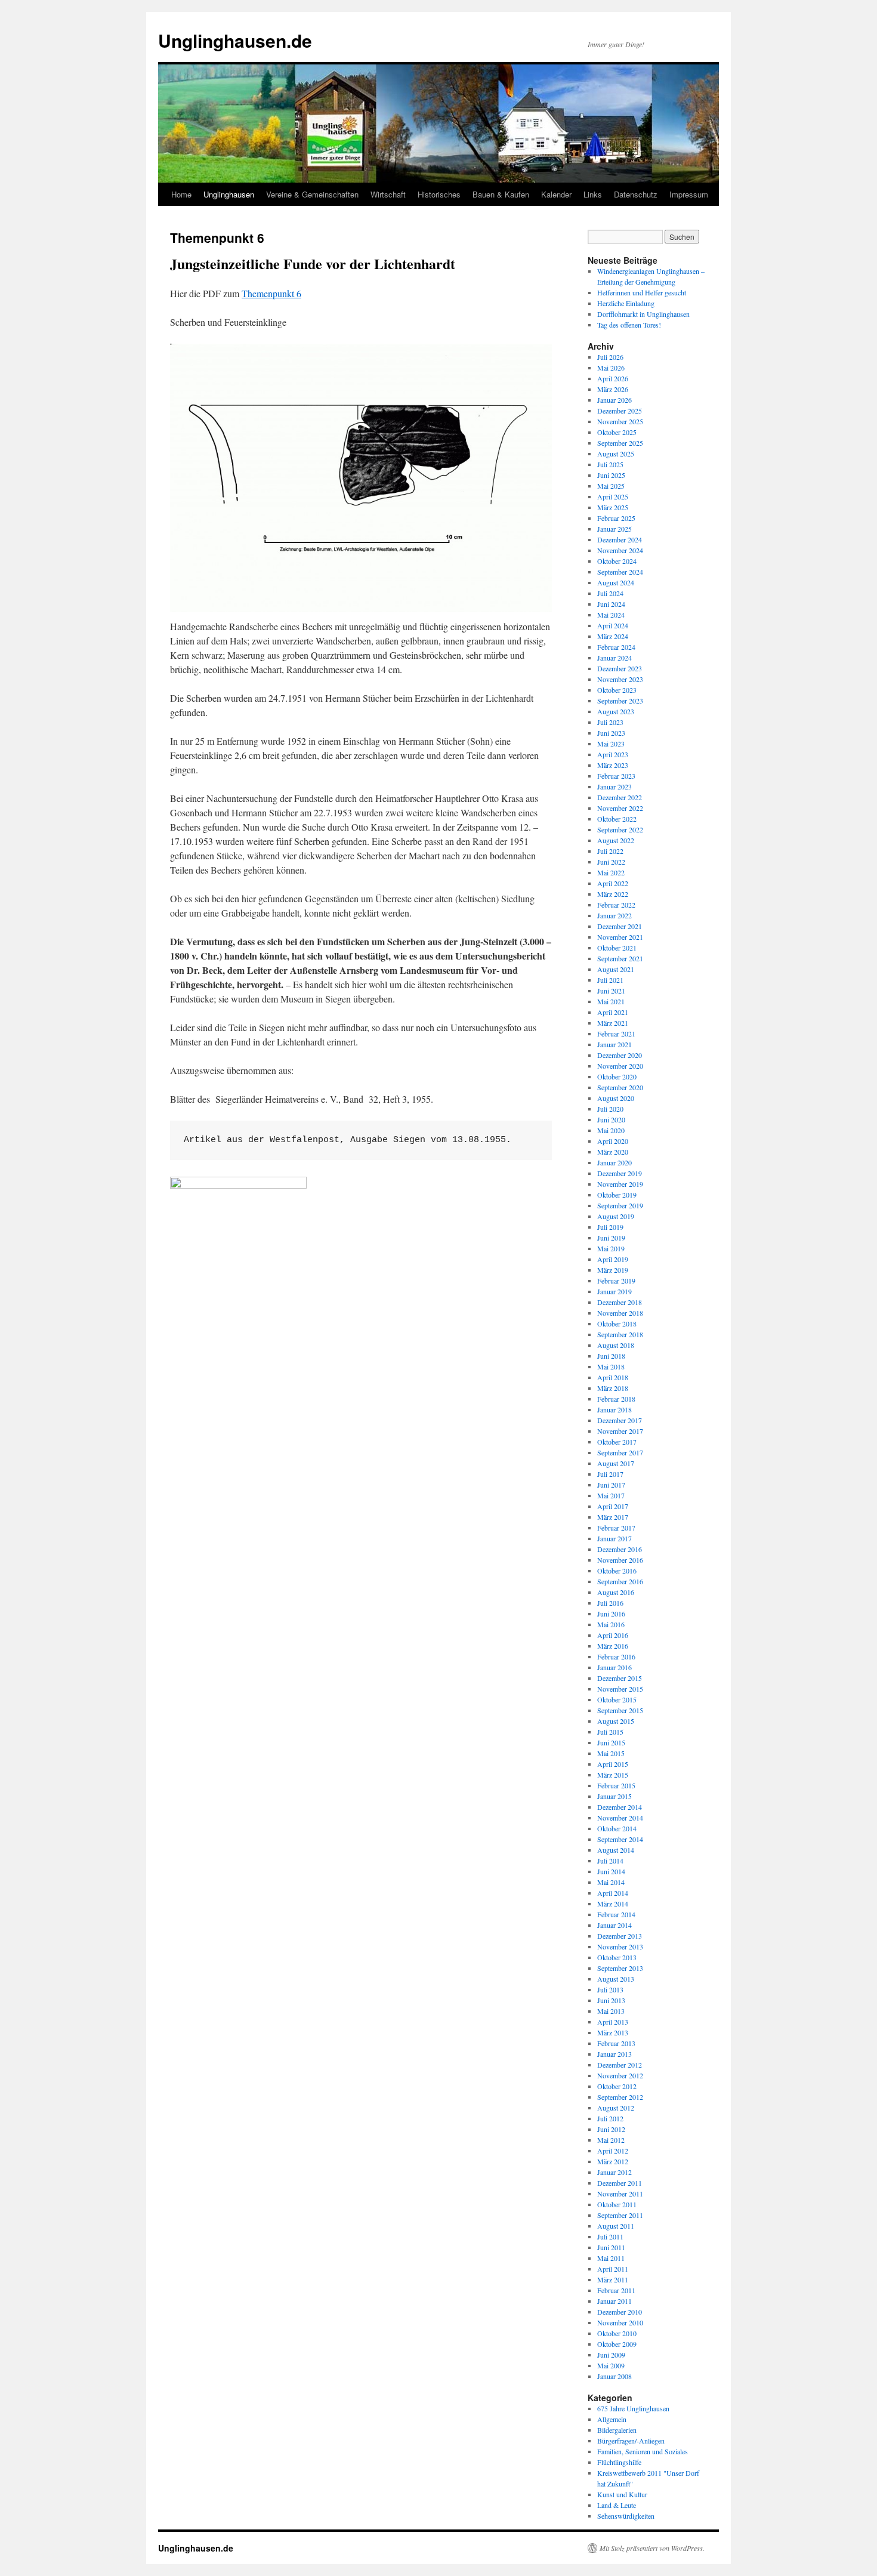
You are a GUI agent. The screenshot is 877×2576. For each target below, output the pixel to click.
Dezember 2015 (620, 1678)
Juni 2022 (611, 862)
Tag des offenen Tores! (629, 325)
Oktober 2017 (617, 1442)
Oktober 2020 (617, 1076)
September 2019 (620, 1205)
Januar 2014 (614, 1925)
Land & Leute (617, 2505)
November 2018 (620, 1313)
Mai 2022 (611, 872)
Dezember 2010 (620, 2312)
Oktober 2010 (617, 2333)
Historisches (439, 194)
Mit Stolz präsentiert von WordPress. (652, 2548)
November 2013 (620, 1946)
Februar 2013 (616, 2043)
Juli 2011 (610, 2236)
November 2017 (620, 1431)
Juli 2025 (610, 464)
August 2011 (616, 2226)
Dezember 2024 (620, 539)
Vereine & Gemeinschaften (312, 194)
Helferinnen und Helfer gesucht (642, 292)
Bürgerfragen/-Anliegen (631, 2441)
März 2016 (613, 1646)
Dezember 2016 (620, 1549)
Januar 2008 (614, 2376)
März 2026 (613, 389)
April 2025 (613, 496)
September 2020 (620, 1087)
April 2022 (613, 883)
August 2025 (616, 454)
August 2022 (616, 840)
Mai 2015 (611, 1753)
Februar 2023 (616, 776)
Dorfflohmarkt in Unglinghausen (643, 314)
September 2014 (620, 1839)
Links (593, 194)
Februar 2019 (616, 1281)
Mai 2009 (611, 2365)
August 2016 (616, 1592)
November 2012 (620, 2075)
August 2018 (616, 1345)
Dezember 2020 (620, 1055)
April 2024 (613, 625)
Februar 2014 (616, 1914)
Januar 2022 (614, 915)
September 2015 (620, 1710)
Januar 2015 (614, 1796)
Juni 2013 (611, 2000)
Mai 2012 (611, 2140)
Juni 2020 (611, 1119)
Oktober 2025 (617, 432)
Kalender (556, 194)
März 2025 (613, 507)
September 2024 (620, 572)
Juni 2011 (611, 2247)
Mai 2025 (611, 486)
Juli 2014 (610, 1861)
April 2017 (613, 1506)
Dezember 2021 (620, 926)
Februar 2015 (616, 1785)
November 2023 (620, 679)
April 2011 (613, 2269)
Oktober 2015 (617, 1699)
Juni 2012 (611, 2129)
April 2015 (613, 1764)
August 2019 (616, 1216)
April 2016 (613, 1635)
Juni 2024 (611, 604)
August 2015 (616, 1721)
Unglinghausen (229, 194)
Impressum (689, 194)
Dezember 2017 (620, 1420)
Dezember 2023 (620, 668)
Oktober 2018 (617, 1324)
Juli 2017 (610, 1474)
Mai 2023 (611, 744)
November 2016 (620, 1560)
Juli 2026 (610, 357)
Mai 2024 (611, 615)
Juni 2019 (611, 1238)
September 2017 (620, 1452)
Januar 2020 (614, 1162)
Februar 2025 (616, 518)
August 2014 (616, 1850)
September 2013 (620, 1968)
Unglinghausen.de (235, 40)
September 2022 (620, 829)
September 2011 (620, 2215)
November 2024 (620, 550)
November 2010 (620, 2322)
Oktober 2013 (617, 1957)
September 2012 (620, 2097)
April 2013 (613, 2022)
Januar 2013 (614, 2054)
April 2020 (613, 1141)
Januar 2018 (614, 1409)
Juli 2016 (610, 1603)
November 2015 (620, 1689)
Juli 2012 (610, 2118)
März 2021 (613, 1023)
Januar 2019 (614, 1291)
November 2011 (620, 2194)
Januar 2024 (614, 658)
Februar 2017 (616, 1528)
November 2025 (620, 421)
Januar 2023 (614, 786)
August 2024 (616, 582)
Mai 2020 (611, 1130)
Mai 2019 (611, 1248)
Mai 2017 (611, 1495)
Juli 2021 (610, 980)
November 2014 (620, 1818)
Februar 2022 (616, 905)
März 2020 (613, 1152)
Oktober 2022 (617, 819)
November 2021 (620, 937)
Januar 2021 (614, 1044)
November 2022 (620, 808)
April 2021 (613, 1012)
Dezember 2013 (620, 1936)
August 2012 (616, 2108)
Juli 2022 (610, 851)
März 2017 (613, 1517)
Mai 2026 (611, 368)
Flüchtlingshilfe (619, 2462)
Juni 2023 (611, 733)
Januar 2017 (614, 1538)
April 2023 (613, 754)
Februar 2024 (616, 647)
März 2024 (613, 636)
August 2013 (616, 1979)
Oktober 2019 (617, 1195)
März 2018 (613, 1388)
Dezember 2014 (620, 1807)
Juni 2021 (611, 991)
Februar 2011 (616, 2290)
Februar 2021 (616, 1034)
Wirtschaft (388, 194)
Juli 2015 (610, 1732)
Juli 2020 (610, 1109)
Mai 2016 (611, 1624)
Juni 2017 (611, 1485)
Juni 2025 (611, 475)
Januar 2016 (614, 1667)
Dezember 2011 (620, 2183)
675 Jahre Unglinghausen (633, 2408)
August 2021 (616, 969)
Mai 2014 (611, 1882)
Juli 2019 (610, 1227)
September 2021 (620, 958)
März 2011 (613, 2279)
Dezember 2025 (620, 411)
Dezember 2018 (620, 1302)
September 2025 (620, 443)
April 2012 (613, 2151)
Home (181, 194)
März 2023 (613, 765)
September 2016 (620, 1581)
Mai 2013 (611, 2011)
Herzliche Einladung (626, 303)
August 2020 (616, 1098)
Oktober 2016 (617, 1571)
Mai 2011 (611, 2258)
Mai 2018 (611, 1366)
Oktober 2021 (617, 948)
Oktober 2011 (617, 2204)
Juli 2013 (610, 1989)
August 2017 (616, 1463)
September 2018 (620, 1334)
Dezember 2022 (620, 797)
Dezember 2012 (620, 2065)
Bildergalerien (617, 2430)
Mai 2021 (611, 1001)
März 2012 (613, 2161)
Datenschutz (636, 194)
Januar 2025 (614, 529)
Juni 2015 (611, 1742)
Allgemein (612, 2419)
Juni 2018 (611, 1356)
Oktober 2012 (617, 2086)
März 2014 (613, 1904)
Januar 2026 (614, 400)
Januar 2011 (614, 2301)
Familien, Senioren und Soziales (643, 2451)
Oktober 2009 (617, 2344)
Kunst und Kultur (622, 2494)
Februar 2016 (616, 1656)
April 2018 (613, 1377)
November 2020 (620, 1066)
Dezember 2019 (620, 1173)
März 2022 (613, 894)
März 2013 (613, 2032)
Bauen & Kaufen (501, 194)
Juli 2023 (610, 722)
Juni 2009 (611, 2355)
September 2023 (620, 701)
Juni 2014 (611, 1871)
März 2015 (613, 1775)
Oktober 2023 (617, 690)
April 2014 (613, 1893)
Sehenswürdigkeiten (626, 2516)
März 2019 (613, 1270)
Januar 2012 (614, 2172)
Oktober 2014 (617, 1828)
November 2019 (620, 1184)
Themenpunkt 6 (271, 293)
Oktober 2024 (617, 561)
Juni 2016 (611, 1614)
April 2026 (613, 378)
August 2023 (616, 711)
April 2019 (613, 1259)
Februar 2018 (616, 1399)
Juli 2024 (610, 593)
